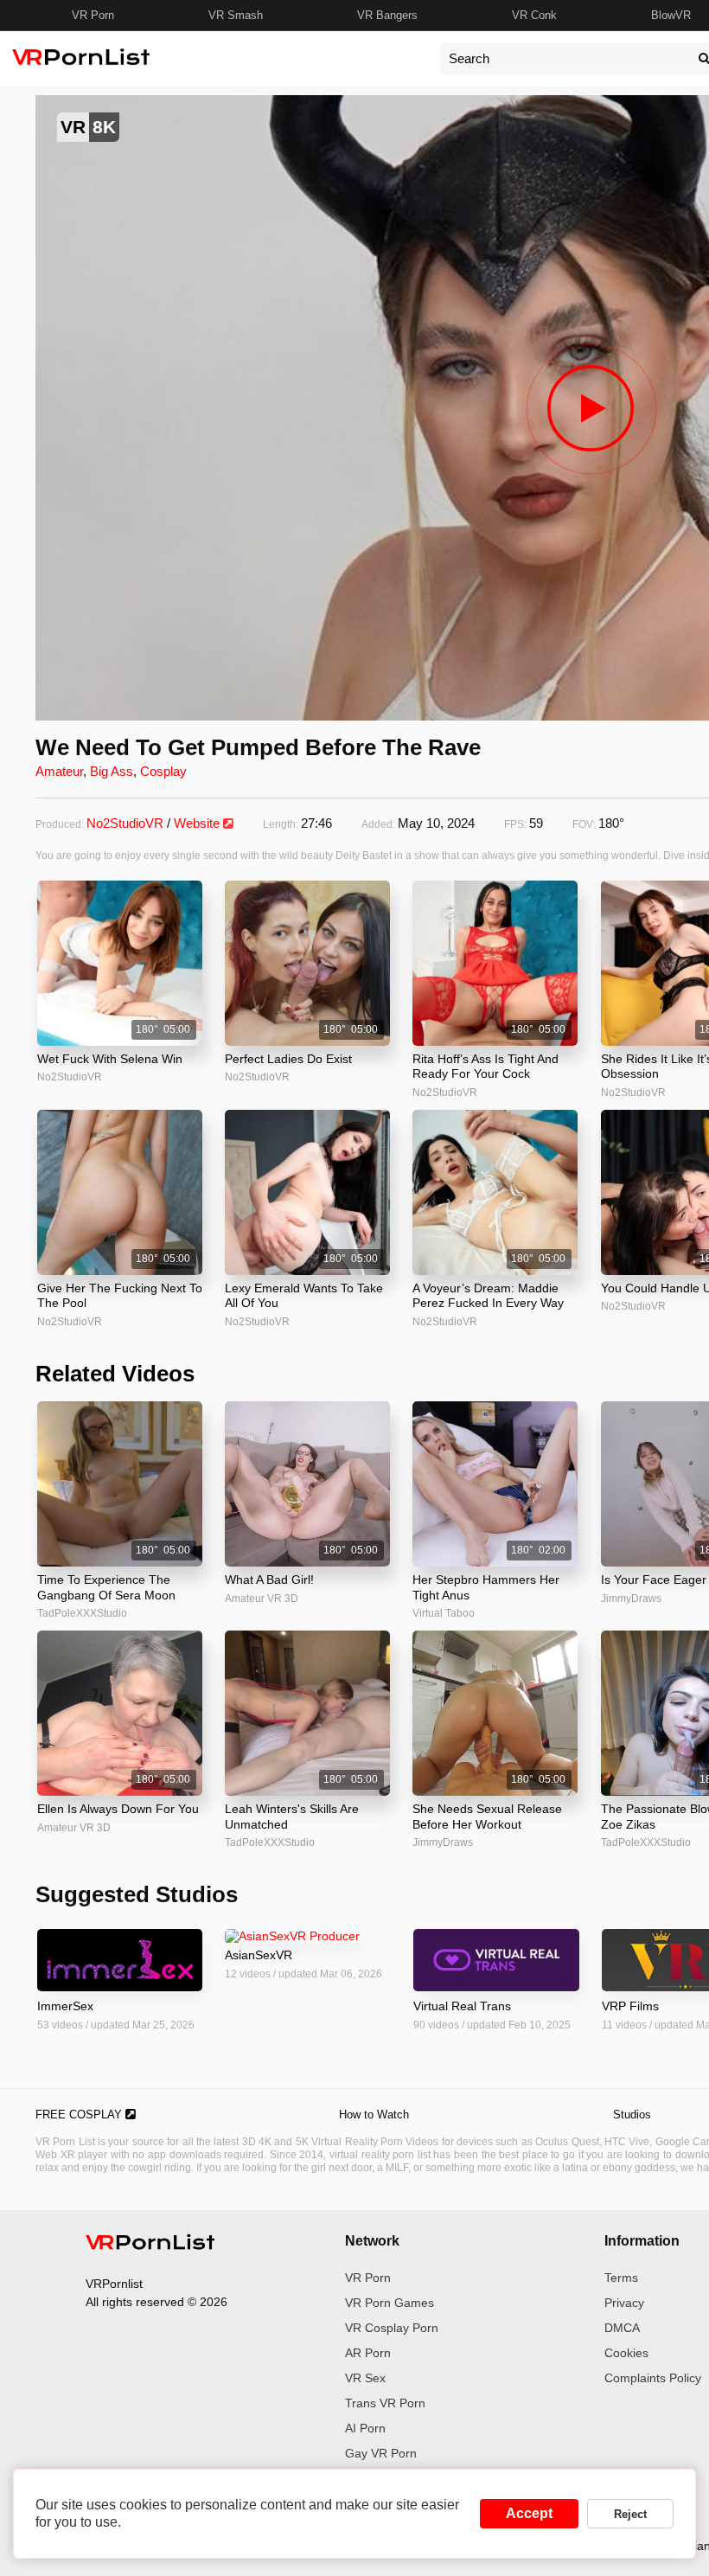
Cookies (626, 2353)
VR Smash (236, 15)
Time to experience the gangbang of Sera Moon (106, 1587)
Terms (621, 2278)
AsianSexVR (259, 1955)
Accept (529, 2513)
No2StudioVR (125, 823)
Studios (632, 2115)
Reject (630, 2514)
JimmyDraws (443, 1842)
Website (198, 823)
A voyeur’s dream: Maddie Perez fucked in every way (488, 1296)
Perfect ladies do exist (288, 1059)
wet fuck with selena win (110, 1059)
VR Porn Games (390, 2303)
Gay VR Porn (381, 2453)
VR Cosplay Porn (392, 2328)
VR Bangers (387, 15)
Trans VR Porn (385, 2403)
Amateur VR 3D (262, 1599)
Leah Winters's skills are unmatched (292, 1817)
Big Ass (112, 771)
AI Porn (365, 2428)
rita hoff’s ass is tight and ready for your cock (485, 1067)
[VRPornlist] (150, 2245)
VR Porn (93, 15)
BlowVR (671, 15)
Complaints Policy (653, 2378)
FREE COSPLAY (80, 2115)
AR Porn (368, 2353)
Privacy (624, 2303)
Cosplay (163, 771)
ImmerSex (65, 2006)
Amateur (59, 771)
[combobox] (565, 58)
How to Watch (374, 2115)
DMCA (622, 2328)
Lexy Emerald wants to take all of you (304, 1296)
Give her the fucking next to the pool (120, 1296)
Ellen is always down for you (118, 1809)
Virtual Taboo (444, 1613)
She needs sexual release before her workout (487, 1817)
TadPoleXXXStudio (82, 1613)
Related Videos (115, 1374)
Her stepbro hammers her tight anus (486, 1587)
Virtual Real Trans (462, 2006)
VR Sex (365, 2378)
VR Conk (534, 15)
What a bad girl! (269, 1580)
